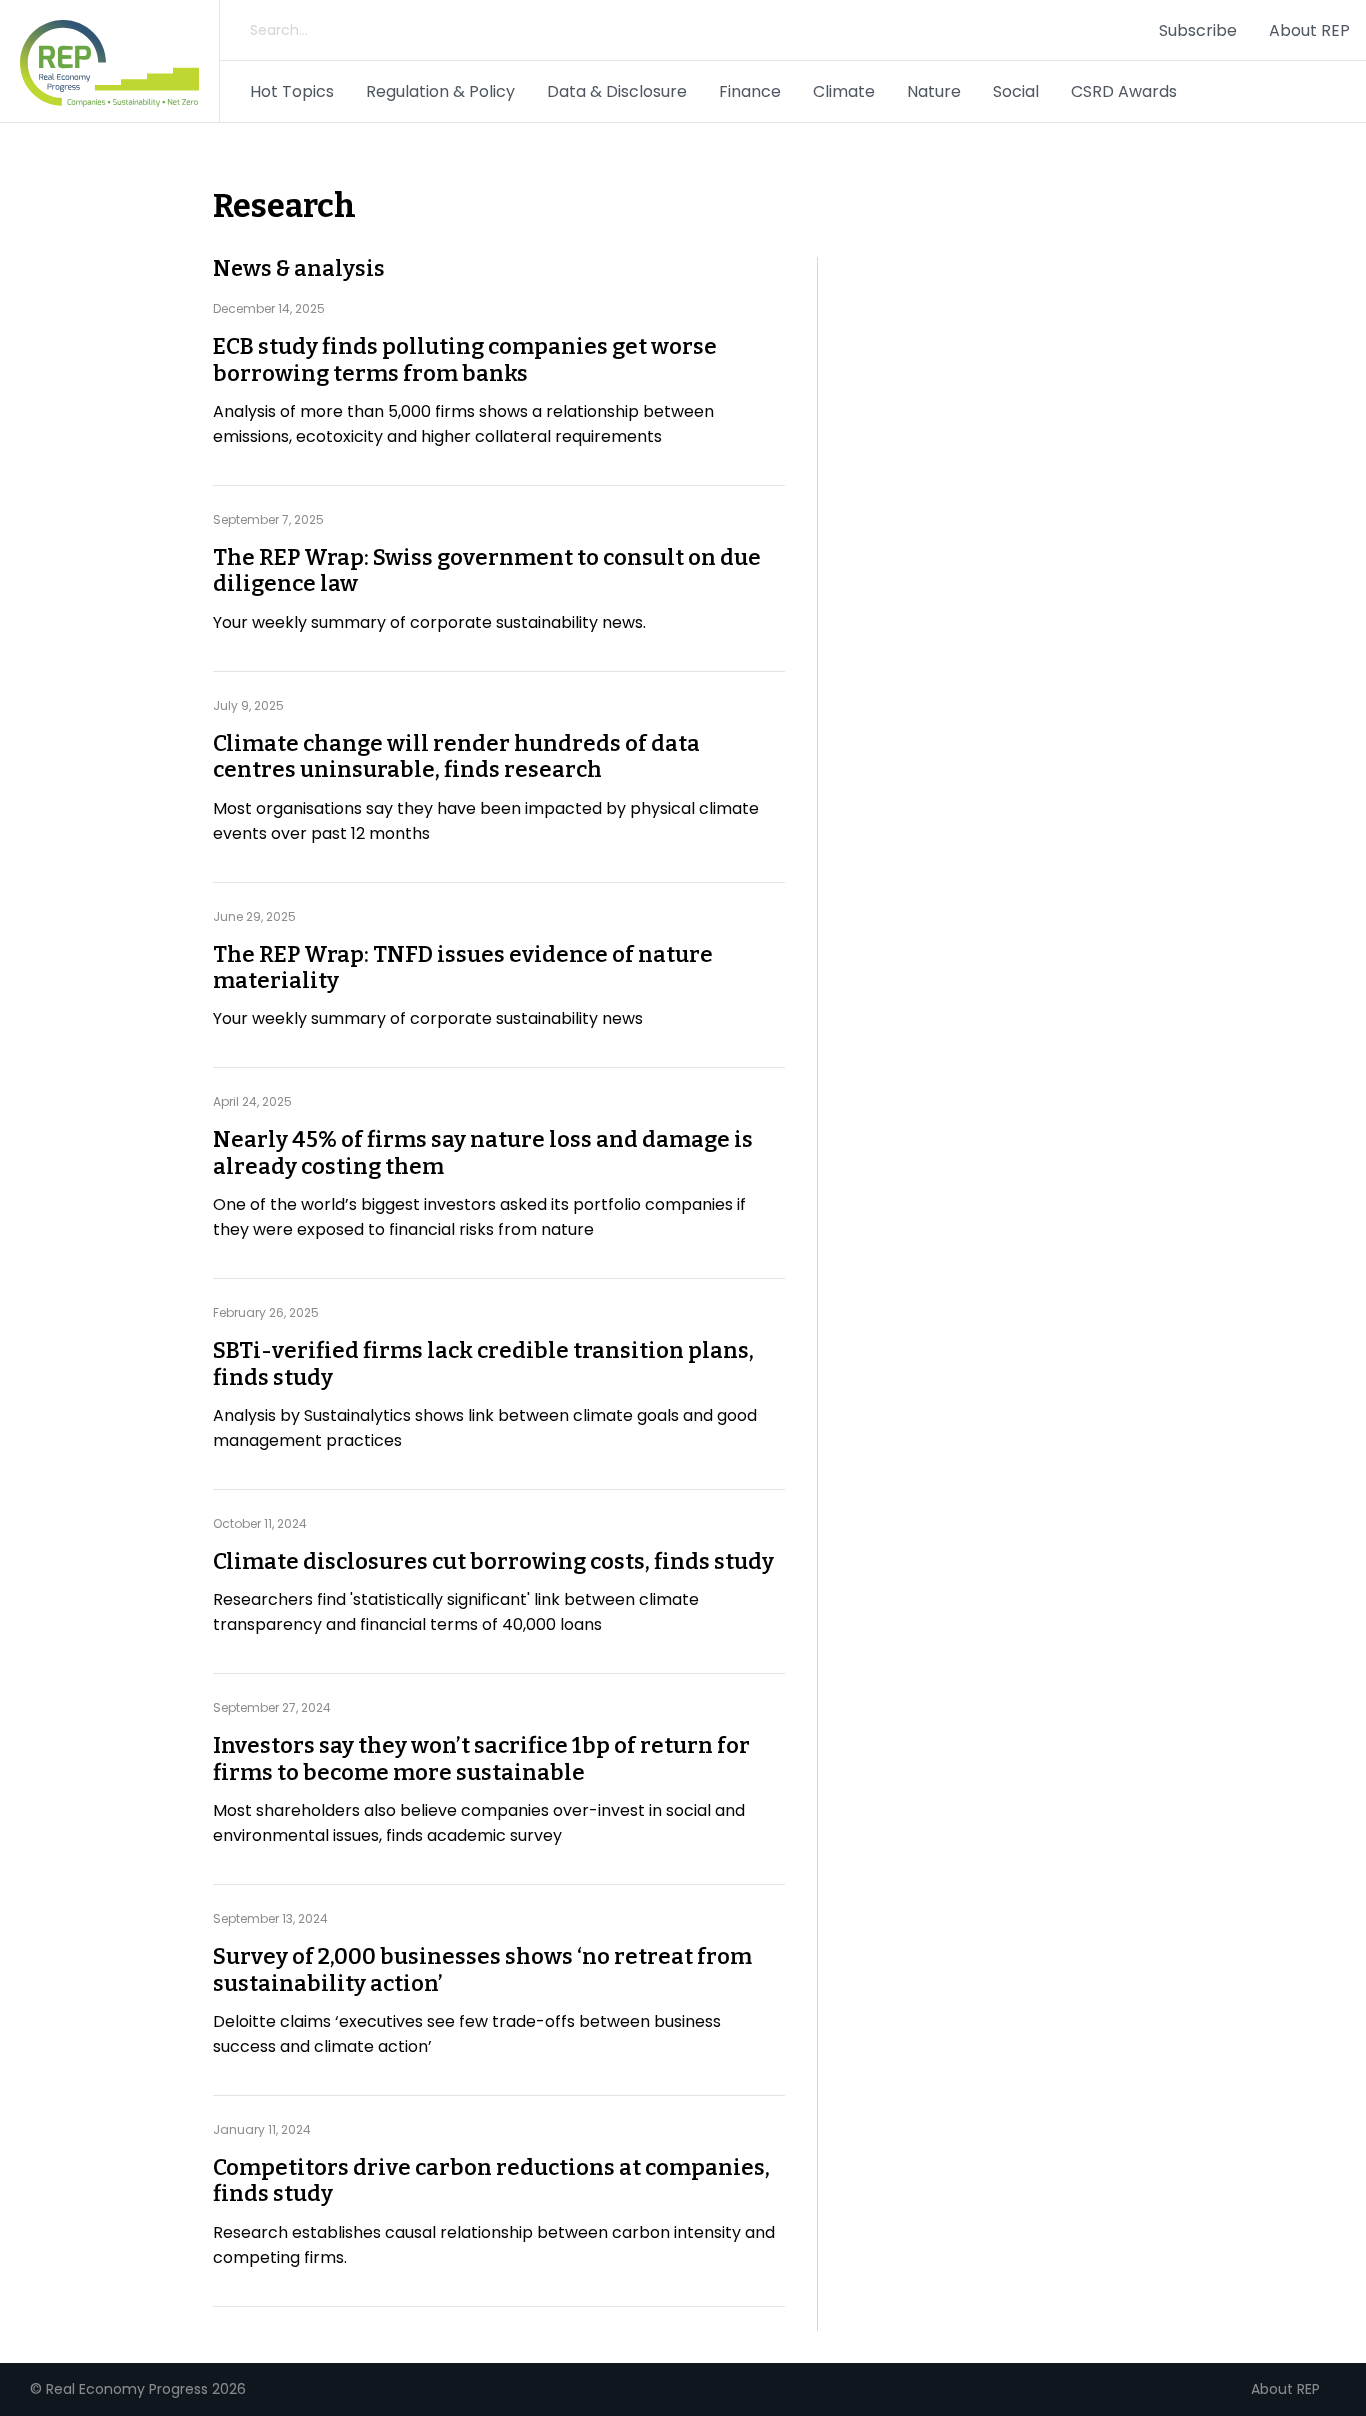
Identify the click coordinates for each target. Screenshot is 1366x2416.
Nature (934, 91)
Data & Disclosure (617, 91)
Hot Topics (292, 91)
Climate (844, 91)
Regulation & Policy (440, 91)
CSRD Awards (1124, 91)
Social (1016, 91)
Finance (750, 91)
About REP (1309, 30)
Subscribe (1198, 30)
